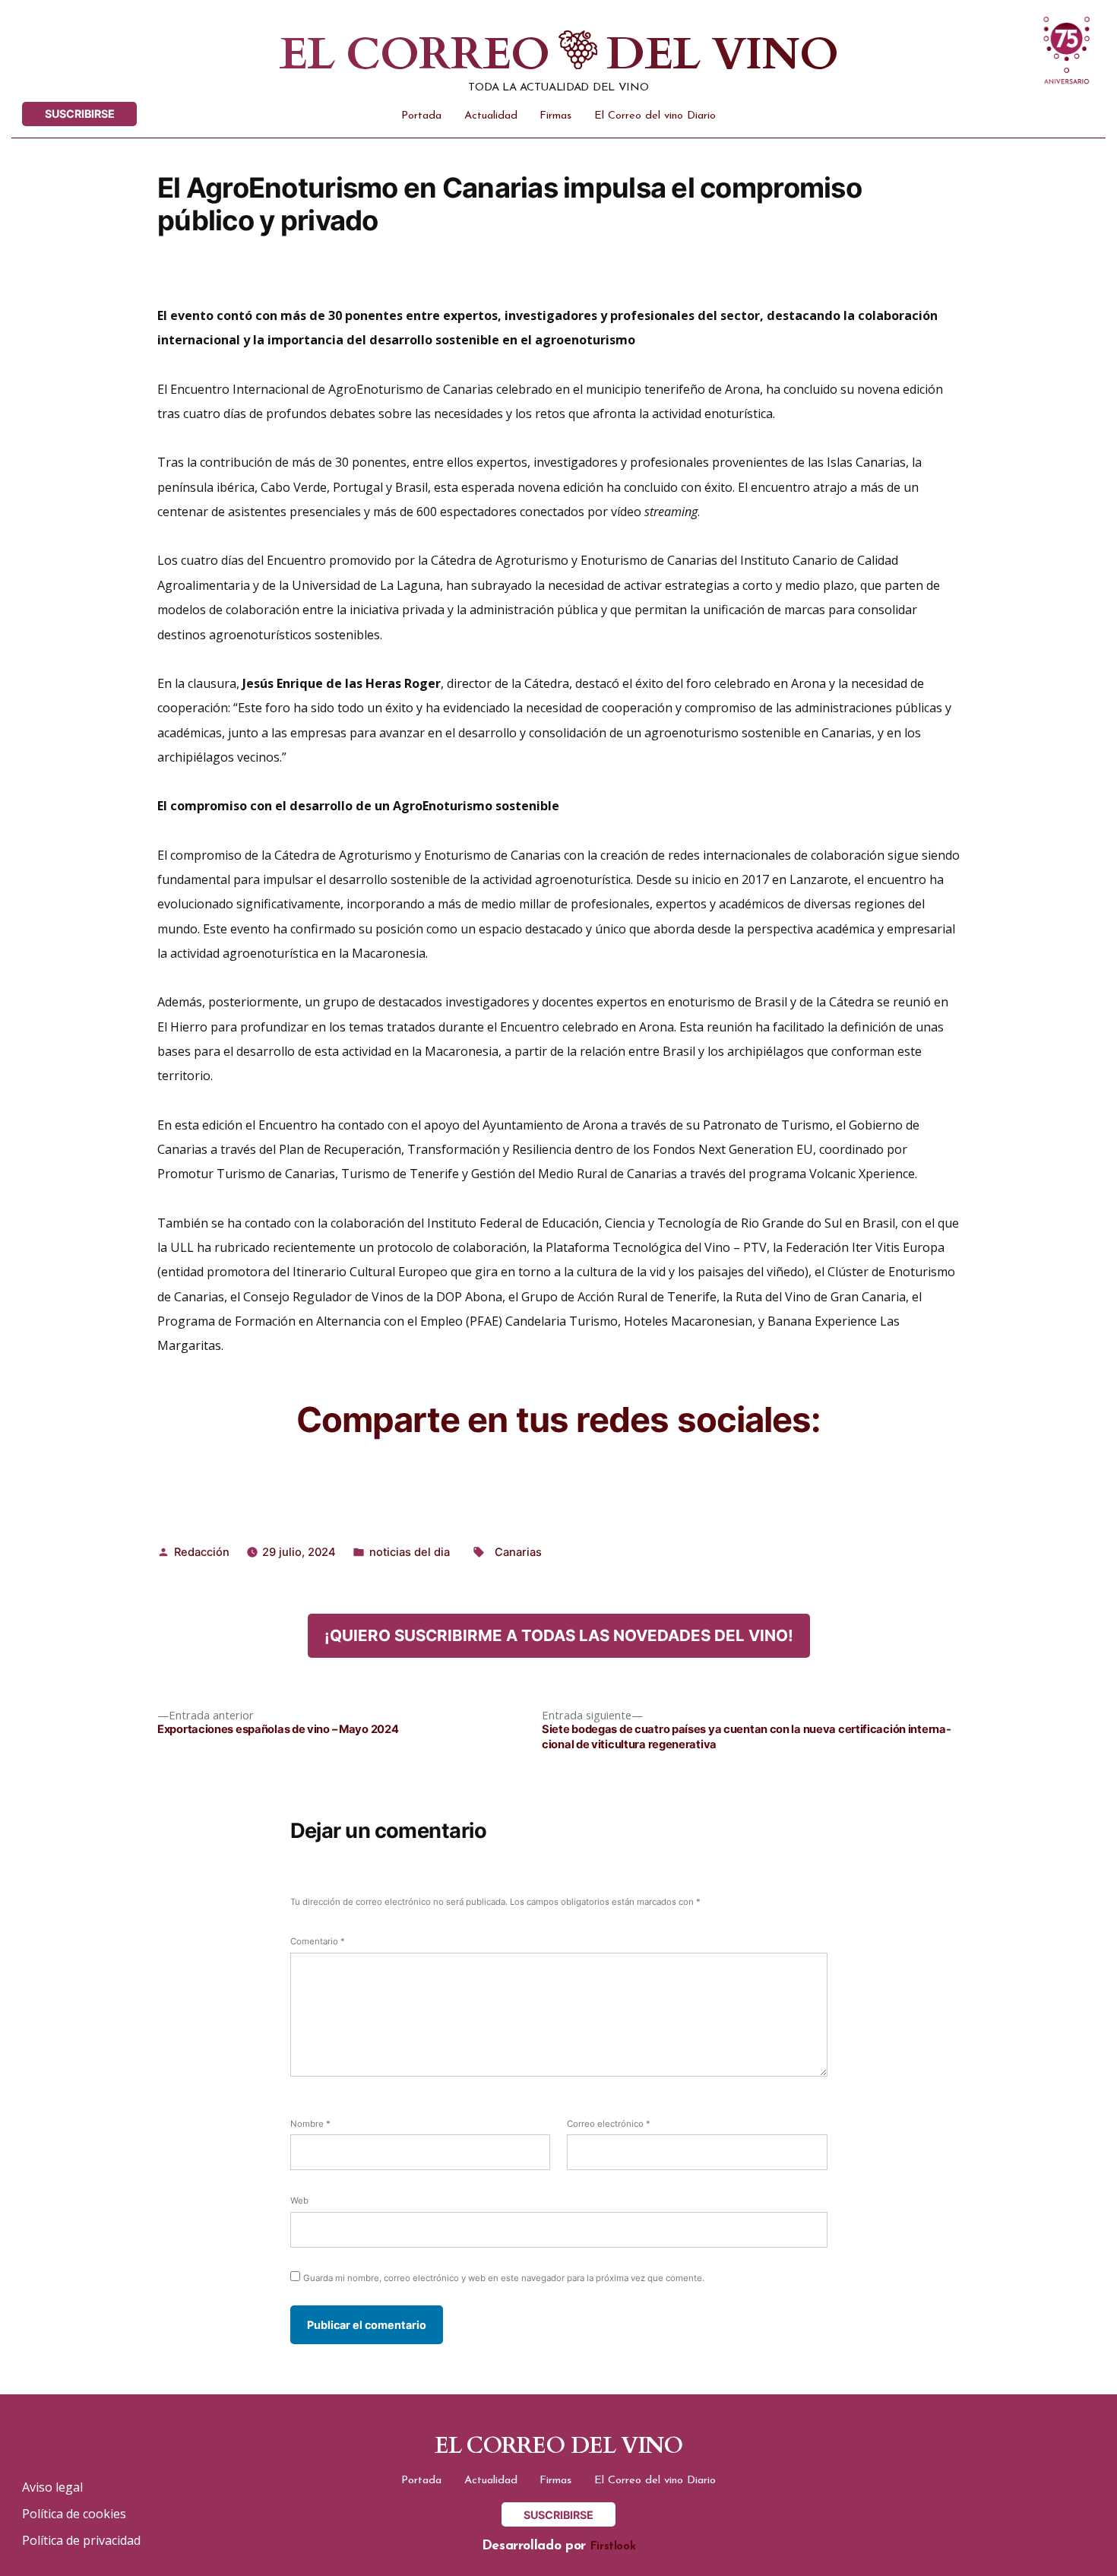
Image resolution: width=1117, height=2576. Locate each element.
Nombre (310, 2124)
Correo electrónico (609, 2124)
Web (299, 2201)
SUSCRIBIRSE (80, 114)
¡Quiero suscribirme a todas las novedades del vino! (559, 1635)
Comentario (318, 1941)
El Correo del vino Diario (655, 116)
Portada (421, 116)
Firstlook (613, 2547)
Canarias (518, 1552)
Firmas (555, 116)
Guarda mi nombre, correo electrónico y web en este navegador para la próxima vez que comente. (504, 2278)
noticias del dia (410, 1552)
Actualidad (491, 116)
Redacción (202, 1552)
